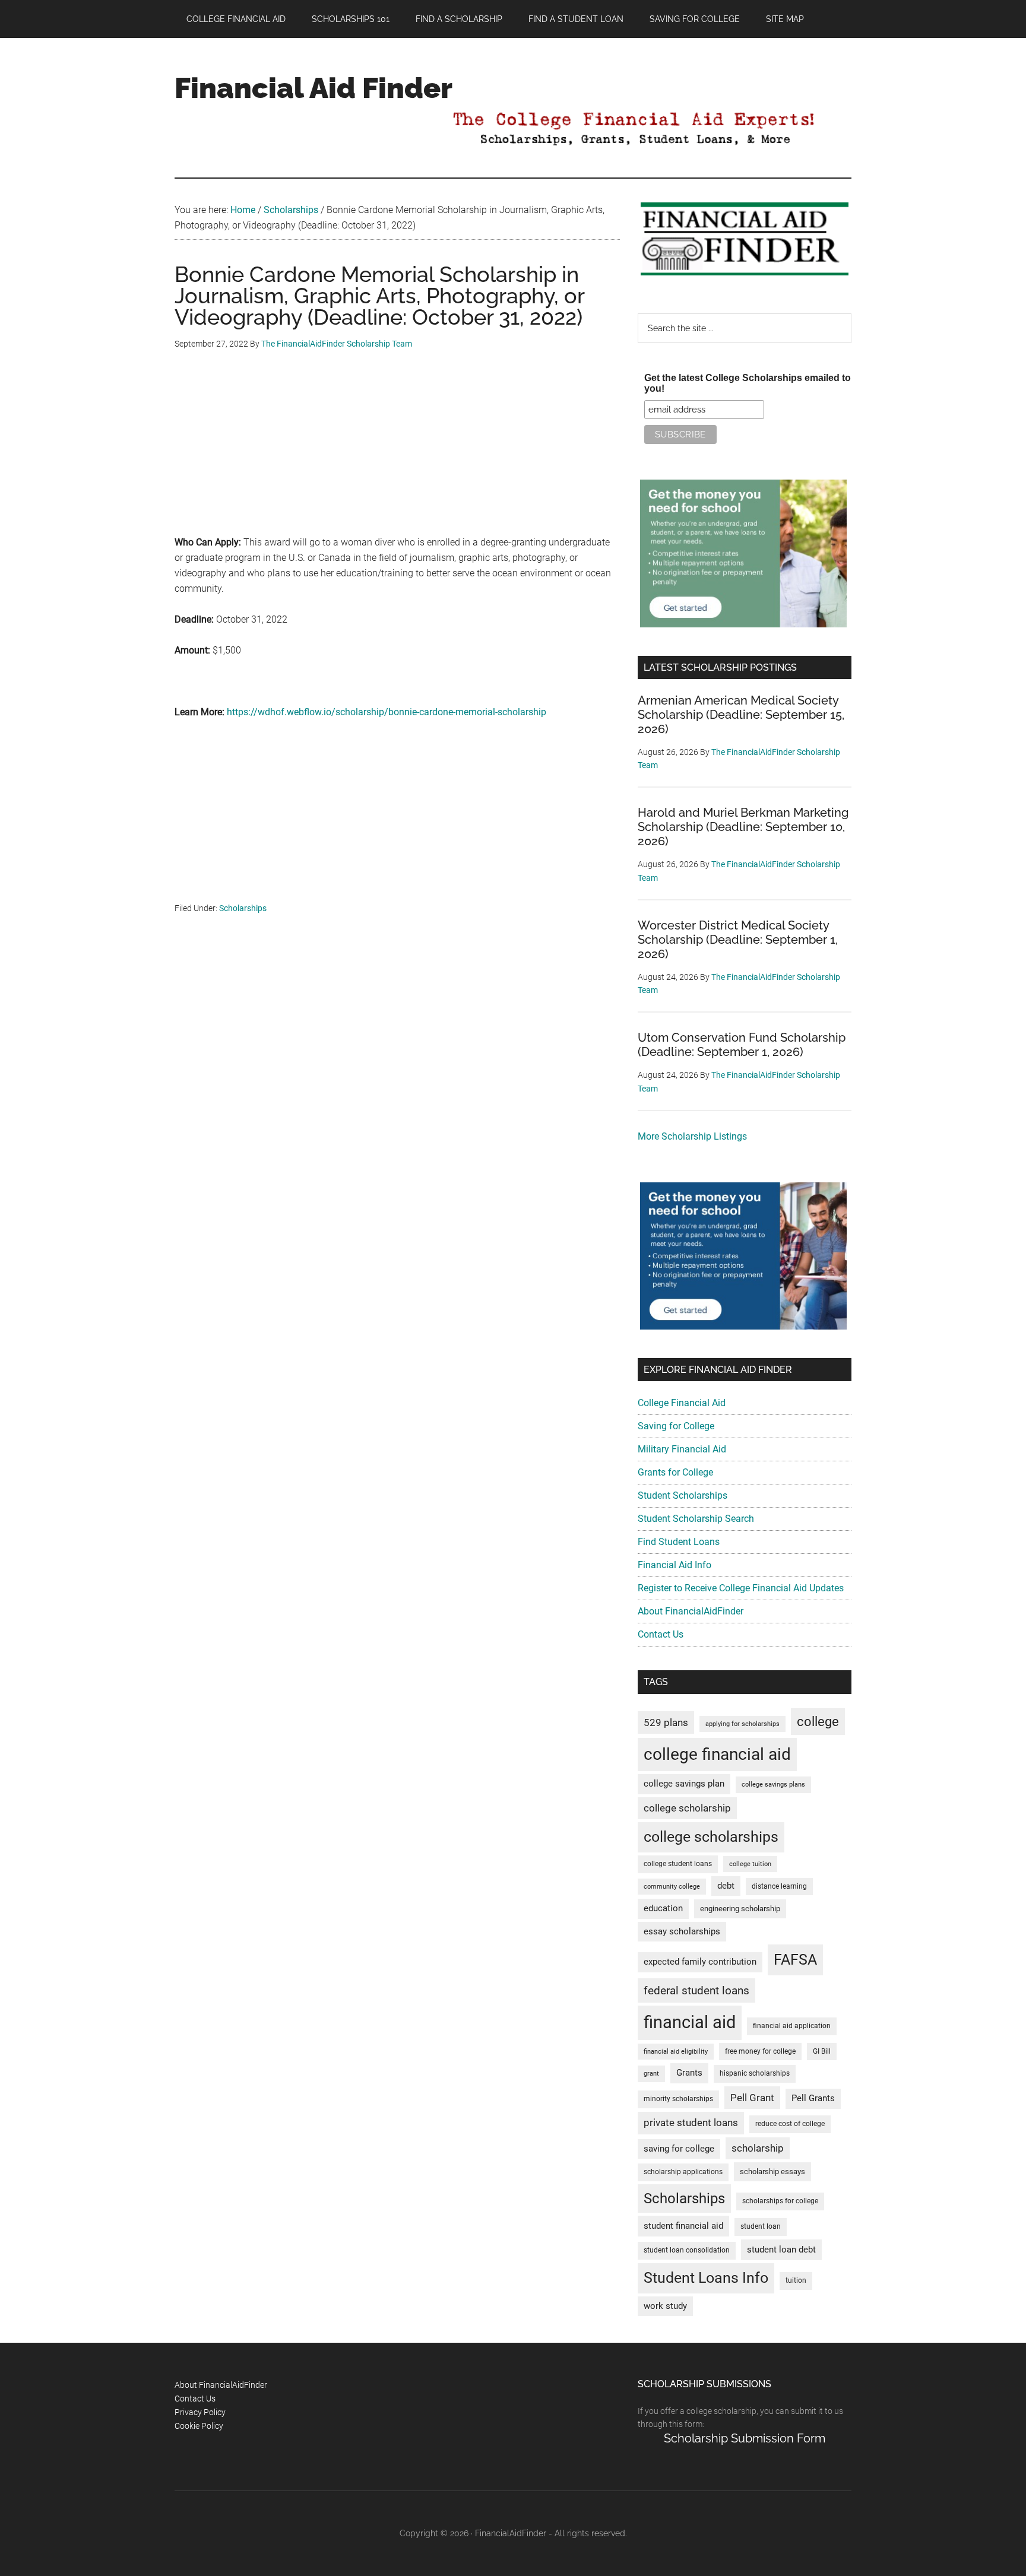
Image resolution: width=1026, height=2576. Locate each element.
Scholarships (243, 908)
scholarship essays (772, 2171)
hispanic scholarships (755, 2073)
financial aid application (792, 2026)
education (663, 1909)
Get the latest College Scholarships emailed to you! (748, 383)
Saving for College (676, 1426)
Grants (689, 2073)
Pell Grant (752, 2098)
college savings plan (684, 1784)
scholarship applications (683, 2172)
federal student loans (696, 1990)
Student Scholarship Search (696, 1519)
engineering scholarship (740, 1909)
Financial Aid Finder (313, 88)
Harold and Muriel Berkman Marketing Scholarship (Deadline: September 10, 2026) (743, 827)
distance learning (779, 1886)
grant (651, 2074)
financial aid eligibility (676, 2052)
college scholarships (711, 1837)
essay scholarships (682, 1932)
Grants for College (675, 1472)
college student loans (678, 1864)
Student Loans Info (706, 2278)
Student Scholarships (683, 1495)
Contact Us (661, 1634)
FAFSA (795, 1959)
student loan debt (781, 2250)
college (818, 1722)
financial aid (690, 2022)
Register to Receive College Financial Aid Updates (741, 1588)
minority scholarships (678, 2099)
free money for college (760, 2051)
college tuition (750, 1864)
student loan (761, 2226)
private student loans (691, 2123)
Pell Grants (813, 2098)
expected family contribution (700, 1962)
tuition (796, 2280)
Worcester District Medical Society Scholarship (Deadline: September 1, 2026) (738, 940)
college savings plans (773, 1785)
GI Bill (822, 2051)
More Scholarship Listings (692, 1136)
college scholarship (687, 1808)
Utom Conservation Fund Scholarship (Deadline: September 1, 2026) (742, 1045)
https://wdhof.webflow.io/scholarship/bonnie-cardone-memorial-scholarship (387, 712)
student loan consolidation (687, 2250)
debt (726, 1886)
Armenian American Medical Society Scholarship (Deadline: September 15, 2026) (741, 715)
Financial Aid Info (674, 1565)
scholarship (758, 2148)
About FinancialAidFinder (691, 1611)
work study (665, 2306)
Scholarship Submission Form (745, 2438)
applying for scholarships (742, 1724)
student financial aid (683, 2226)
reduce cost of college (790, 2124)
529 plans (666, 1722)
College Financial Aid (682, 1403)
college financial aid (717, 1754)
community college (672, 1887)
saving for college (679, 2149)
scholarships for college (780, 2201)
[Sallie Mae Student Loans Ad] (743, 624)
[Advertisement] (397, 452)
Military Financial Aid (682, 1449)
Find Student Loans (679, 1542)
